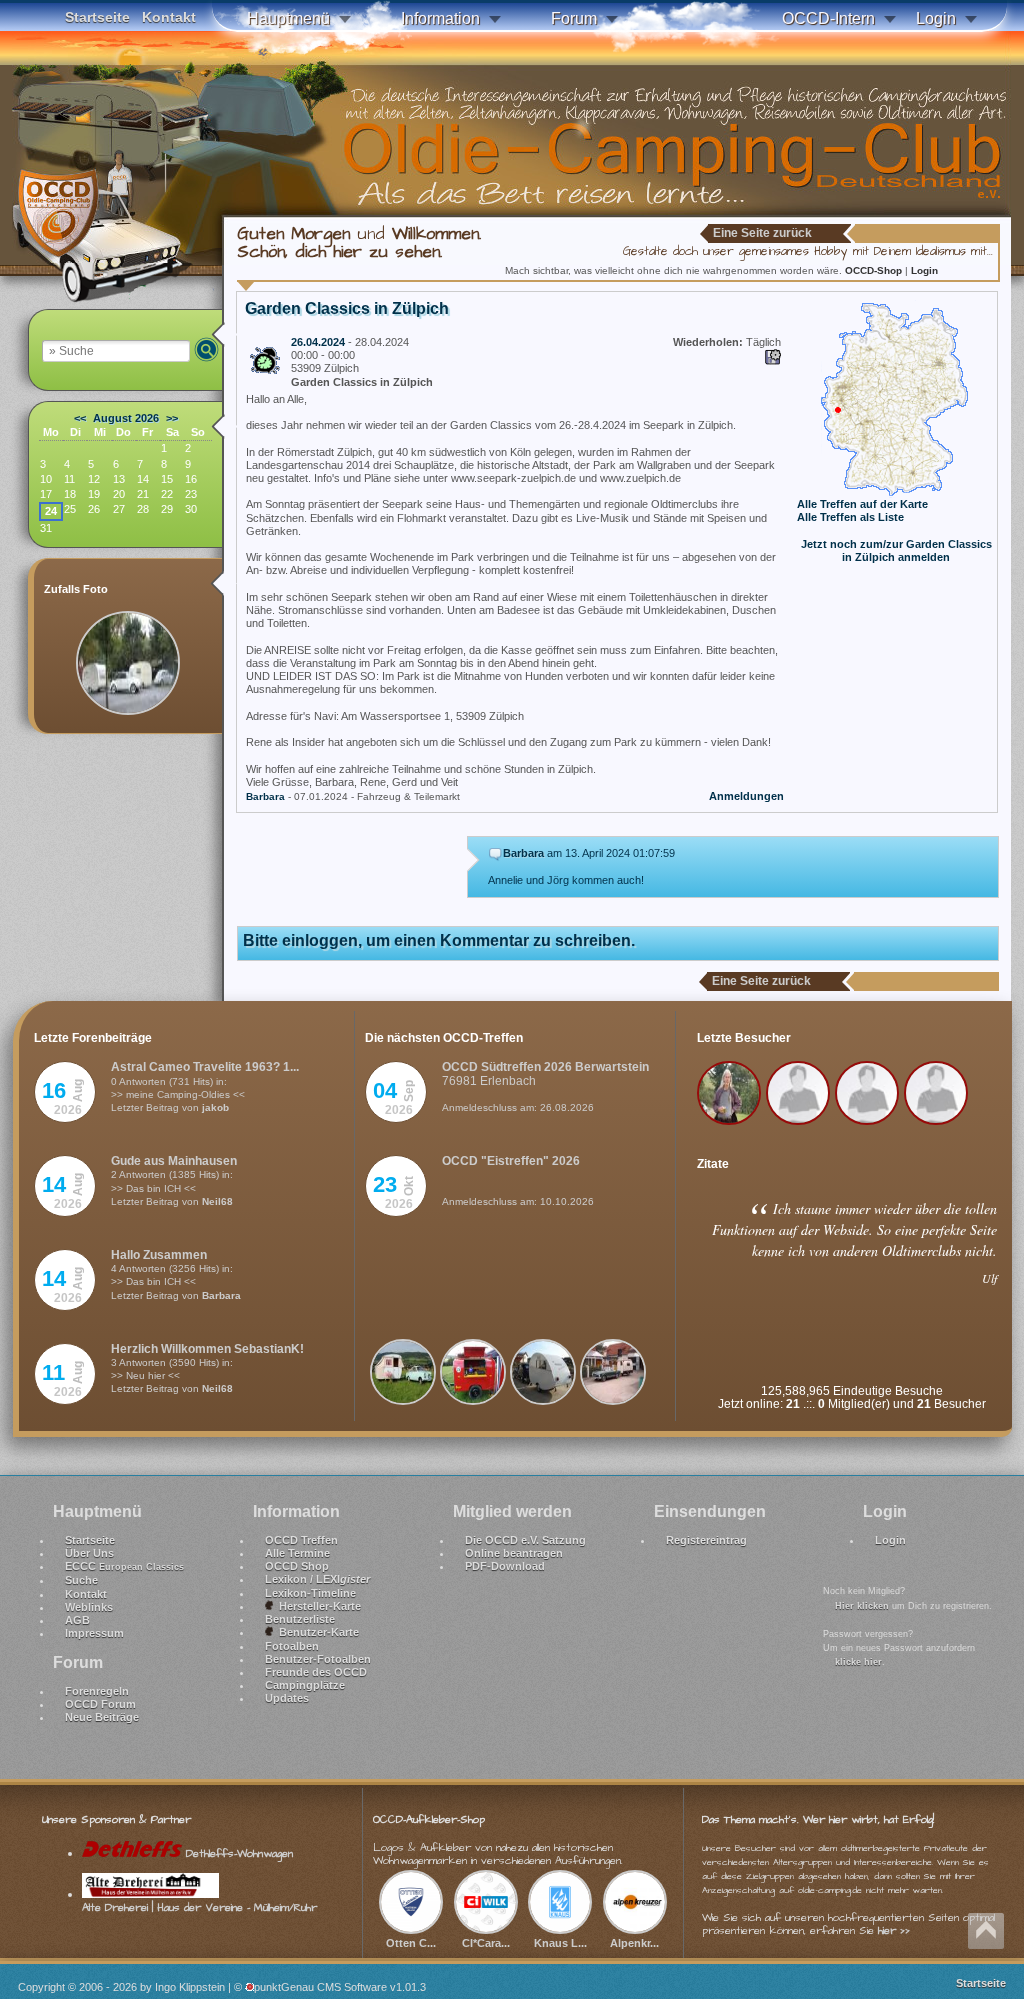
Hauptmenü (288, 18)
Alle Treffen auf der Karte (862, 504)
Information (440, 18)
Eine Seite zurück (762, 233)
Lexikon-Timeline (310, 1593)
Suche (81, 1580)
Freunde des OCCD (316, 1672)
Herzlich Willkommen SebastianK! (207, 1349)
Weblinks (89, 1607)
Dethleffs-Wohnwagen (237, 1853)
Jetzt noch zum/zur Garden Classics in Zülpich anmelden (896, 550)
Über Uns (89, 1553)
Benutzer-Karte (316, 1632)
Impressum (94, 1633)
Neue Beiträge (102, 1717)
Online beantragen (514, 1553)
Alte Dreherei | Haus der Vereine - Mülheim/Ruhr (199, 1907)
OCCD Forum (100, 1704)
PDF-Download (505, 1566)
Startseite (97, 17)
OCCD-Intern (828, 18)
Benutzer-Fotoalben (318, 1659)
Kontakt (169, 17)
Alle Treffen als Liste (850, 517)
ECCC (124, 1566)
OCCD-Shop (875, 270)
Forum (574, 18)
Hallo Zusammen (159, 1255)
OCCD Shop (297, 1566)
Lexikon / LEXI (317, 1579)
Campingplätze (305, 1685)
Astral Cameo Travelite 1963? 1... (205, 1067)
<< (80, 418)
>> (172, 418)
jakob (215, 1107)
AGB (77, 1620)
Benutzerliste (300, 1619)
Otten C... (411, 1943)
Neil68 (217, 1201)
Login (936, 18)
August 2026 (126, 418)
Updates (287, 1698)
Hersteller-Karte (317, 1606)
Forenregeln (97, 1691)
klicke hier (858, 1662)
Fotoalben (292, 1646)
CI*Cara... (486, 1943)
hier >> (894, 1930)
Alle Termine (297, 1553)
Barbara (265, 796)
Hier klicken (862, 1606)
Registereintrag (706, 1540)
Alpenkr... (634, 1943)
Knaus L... (560, 1943)
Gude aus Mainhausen (174, 1161)
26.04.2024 (318, 342)
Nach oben (986, 1931)
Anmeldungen (746, 796)
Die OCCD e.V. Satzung (525, 1540)
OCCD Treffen (301, 1540)
